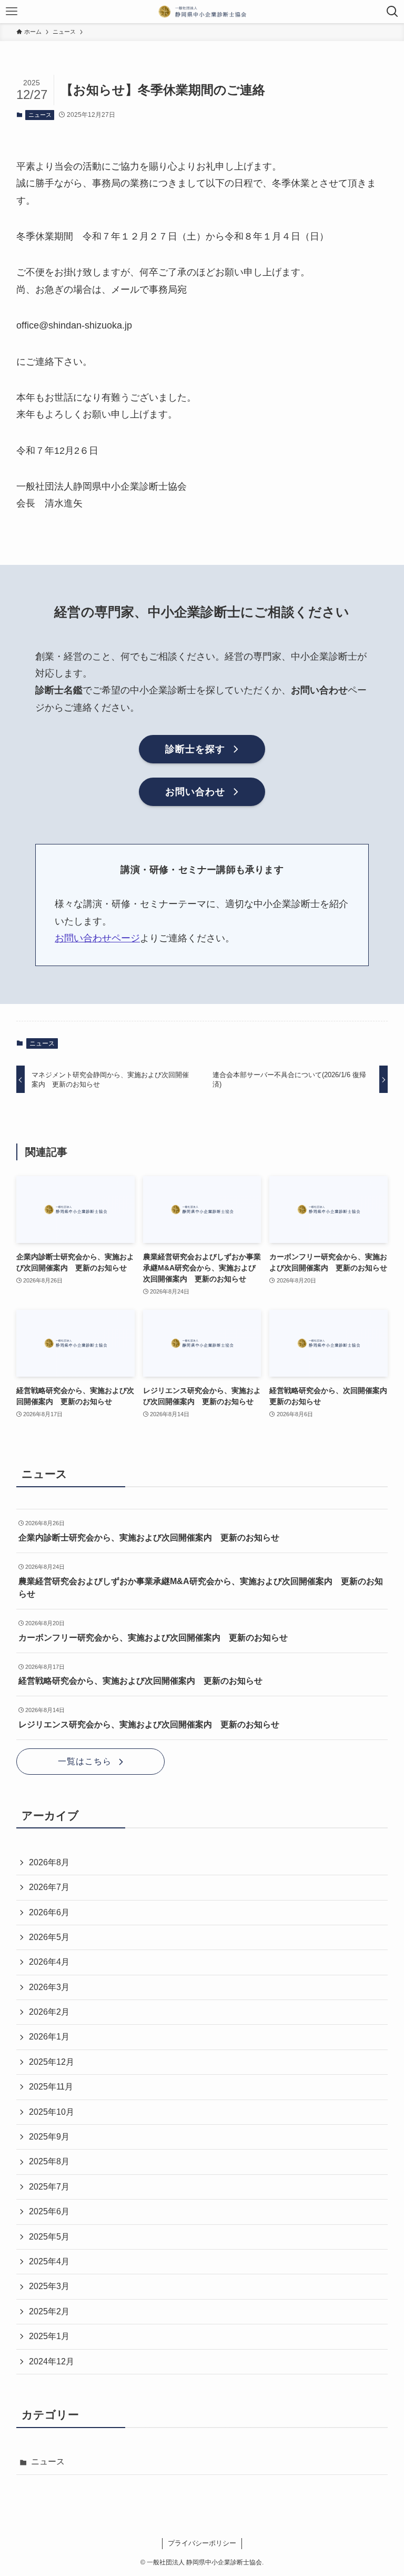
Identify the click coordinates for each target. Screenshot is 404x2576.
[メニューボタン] (12, 12)
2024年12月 (52, 2361)
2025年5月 (49, 2237)
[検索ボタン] (392, 12)
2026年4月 (49, 1962)
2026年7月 (49, 1887)
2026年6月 (49, 1912)
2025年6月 (49, 2211)
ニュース (40, 115)
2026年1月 (49, 2037)
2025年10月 (52, 2112)
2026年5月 (49, 1937)
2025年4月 (49, 2261)
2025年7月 (49, 2187)
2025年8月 (49, 2161)
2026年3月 (49, 1987)
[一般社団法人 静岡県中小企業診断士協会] (202, 12)
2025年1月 (49, 2336)
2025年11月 (51, 2087)
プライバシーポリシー (202, 2543)
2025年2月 (49, 2311)
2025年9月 (49, 2137)
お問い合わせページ (97, 938)
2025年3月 (49, 2286)
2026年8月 (49, 1862)
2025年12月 (52, 2062)
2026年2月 (49, 2012)
